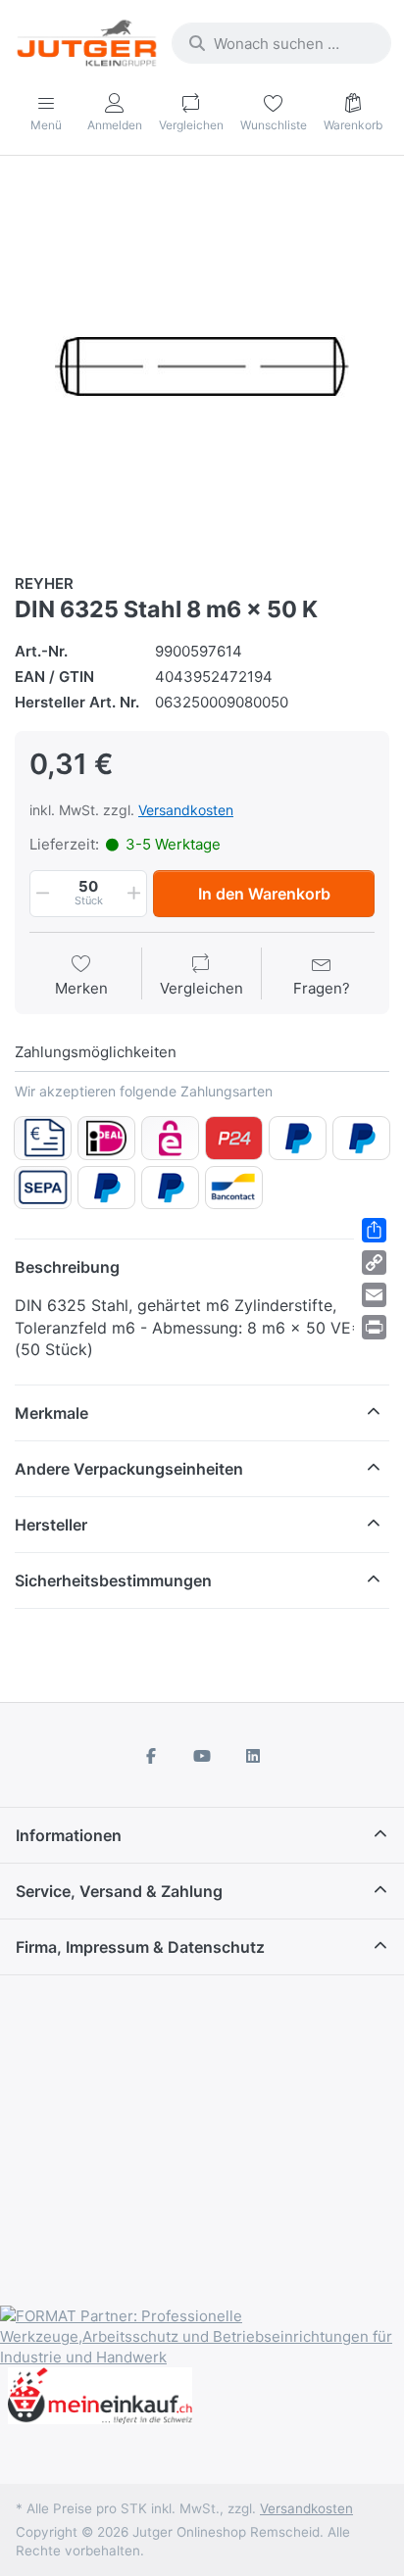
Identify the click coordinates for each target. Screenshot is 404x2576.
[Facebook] (152, 1756)
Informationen (69, 1835)
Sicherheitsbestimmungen (113, 1580)
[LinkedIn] (253, 1756)
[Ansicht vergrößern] (202, 366)
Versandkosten (186, 810)
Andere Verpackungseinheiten (129, 1469)
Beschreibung (67, 1267)
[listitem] (202, 366)
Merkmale (51, 1413)
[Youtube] (202, 1756)
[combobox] (281, 43)
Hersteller (51, 1525)
